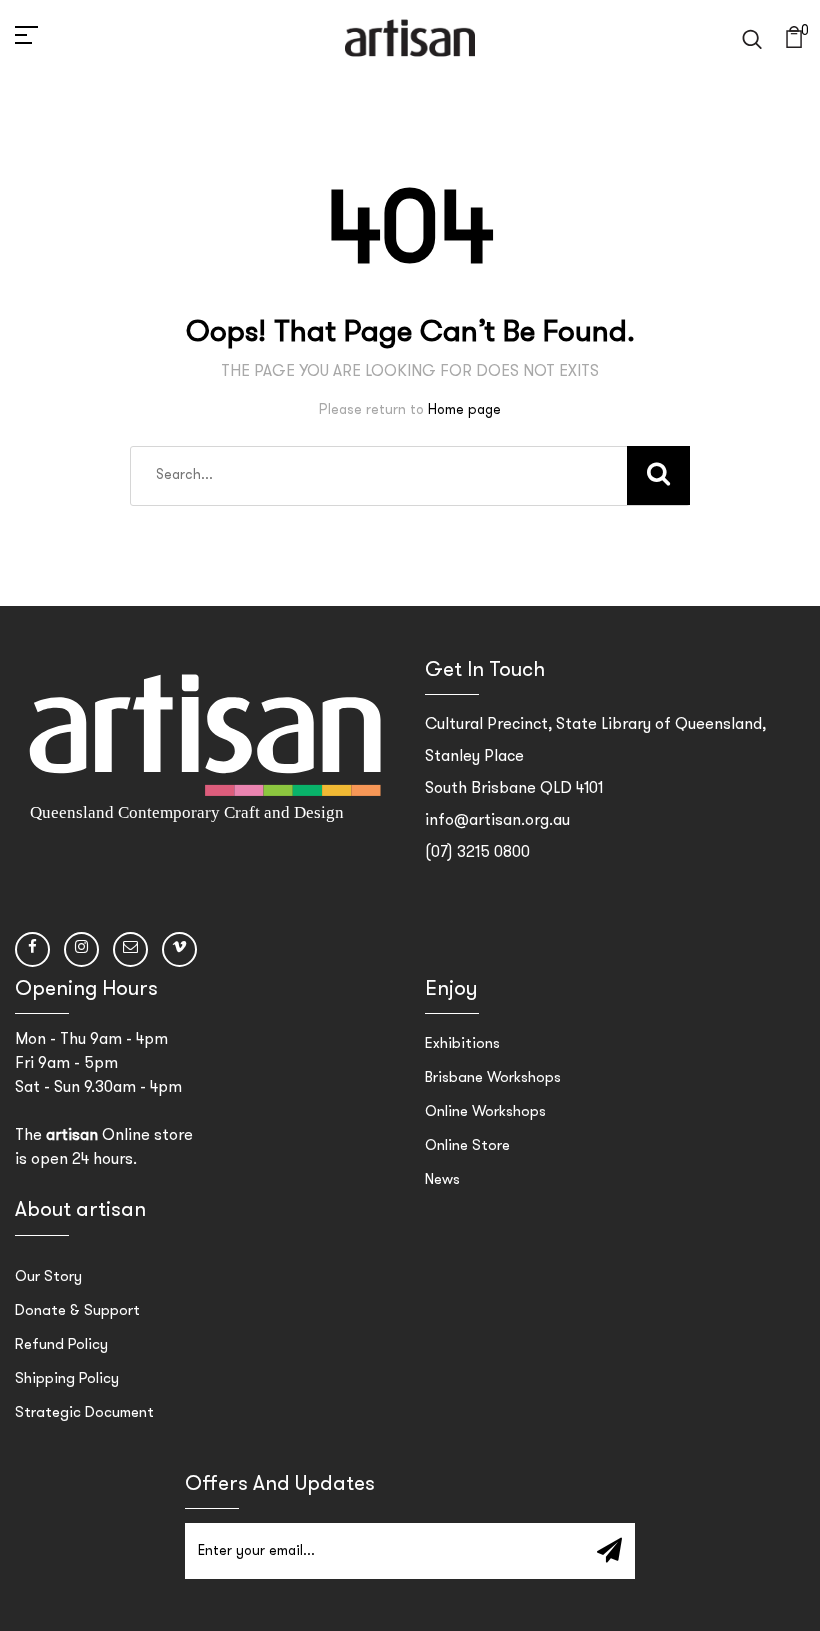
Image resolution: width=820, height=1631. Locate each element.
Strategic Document (84, 1413)
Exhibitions (462, 1044)
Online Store (467, 1146)
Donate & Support (77, 1311)
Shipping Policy (67, 1379)
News (442, 1180)
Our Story (48, 1277)
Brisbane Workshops (493, 1078)
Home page (464, 410)
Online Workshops (485, 1112)
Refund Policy (61, 1345)
